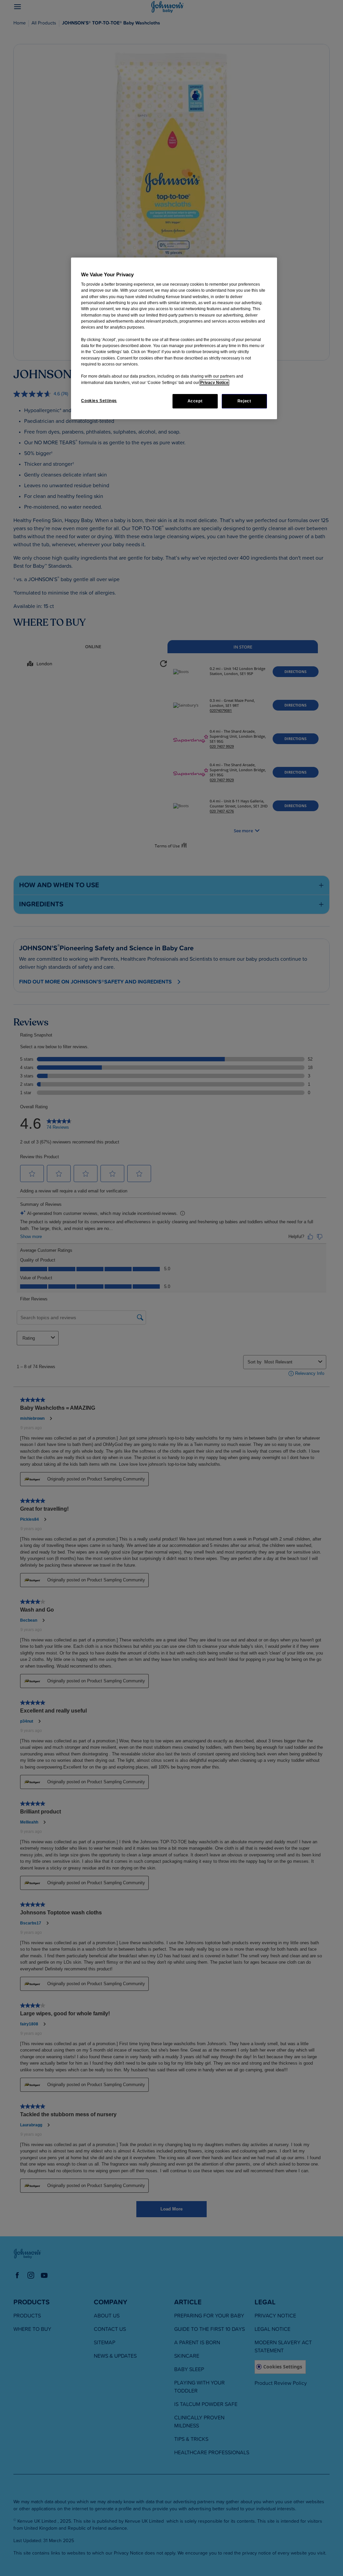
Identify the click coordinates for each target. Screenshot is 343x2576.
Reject (244, 401)
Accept (195, 401)
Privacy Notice (214, 383)
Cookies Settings (99, 401)
